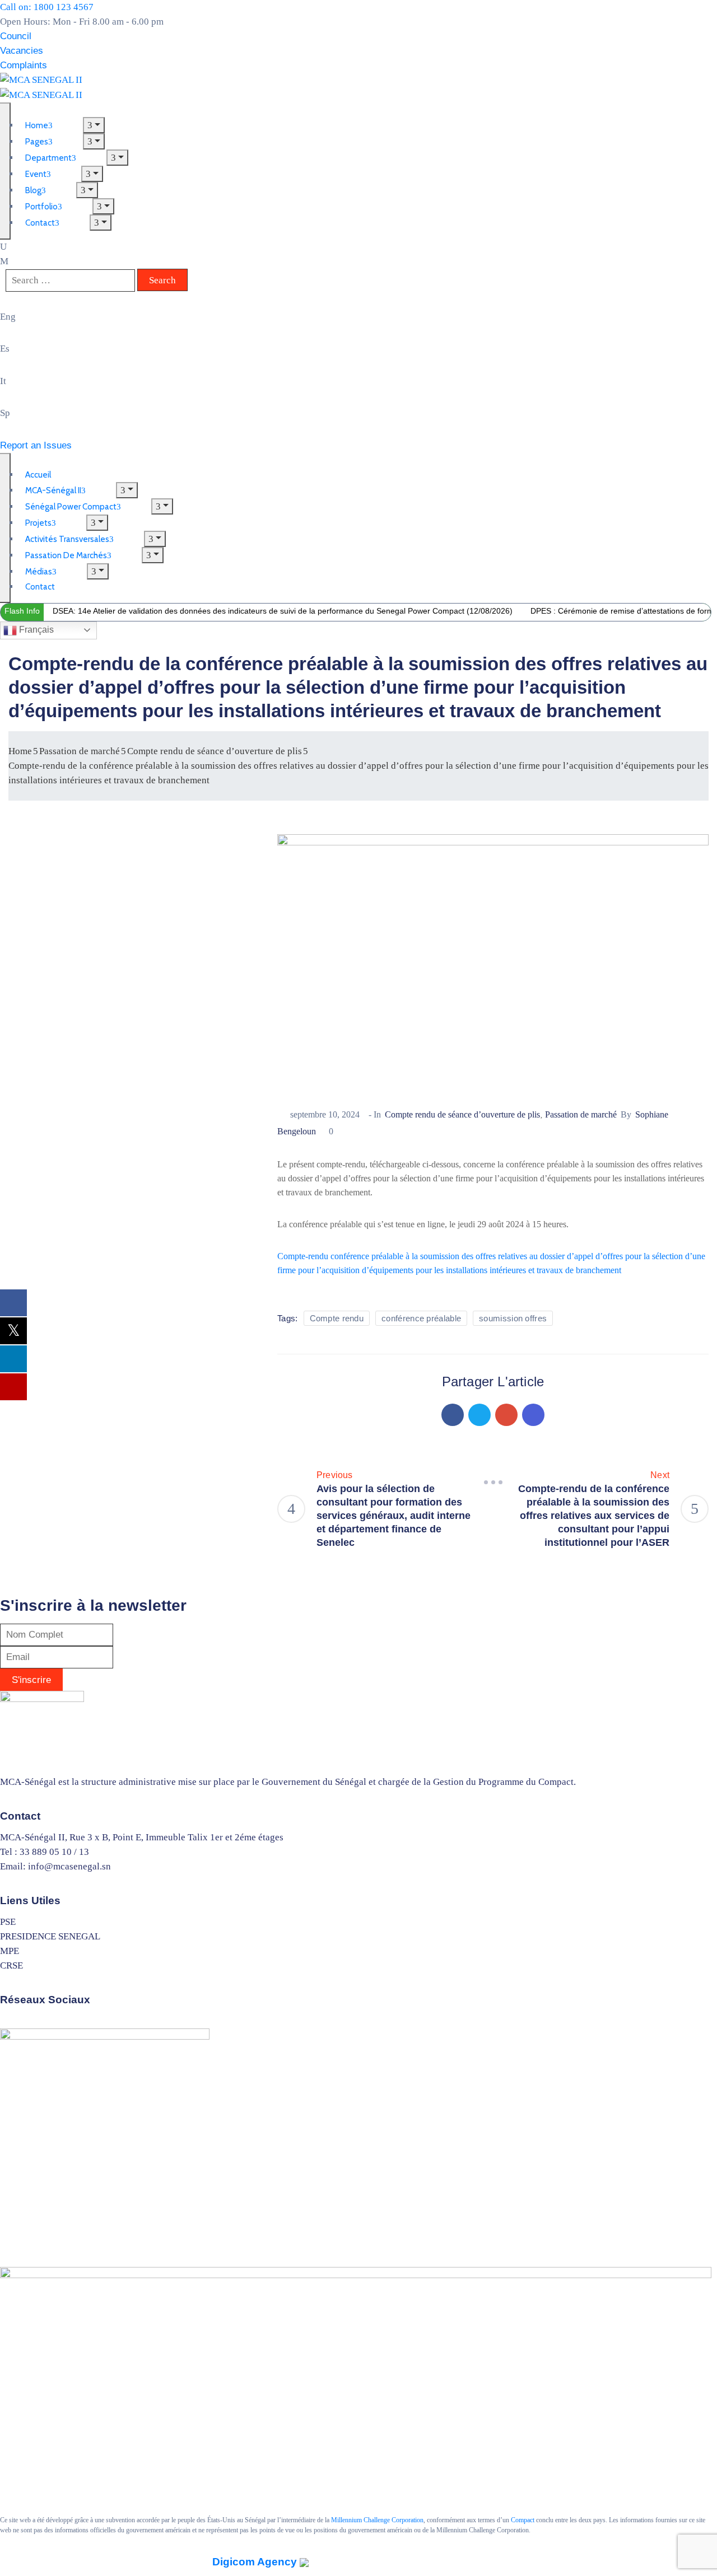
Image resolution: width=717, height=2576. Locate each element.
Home (20, 751)
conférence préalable (421, 1318)
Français (35, 630)
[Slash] (493, 1482)
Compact (523, 2520)
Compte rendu (337, 1318)
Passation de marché (80, 751)
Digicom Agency (256, 2562)
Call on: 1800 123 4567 (47, 7)
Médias (39, 572)
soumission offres (513, 1318)
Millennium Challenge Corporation (377, 2520)
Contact (40, 223)
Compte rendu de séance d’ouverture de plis (215, 751)
